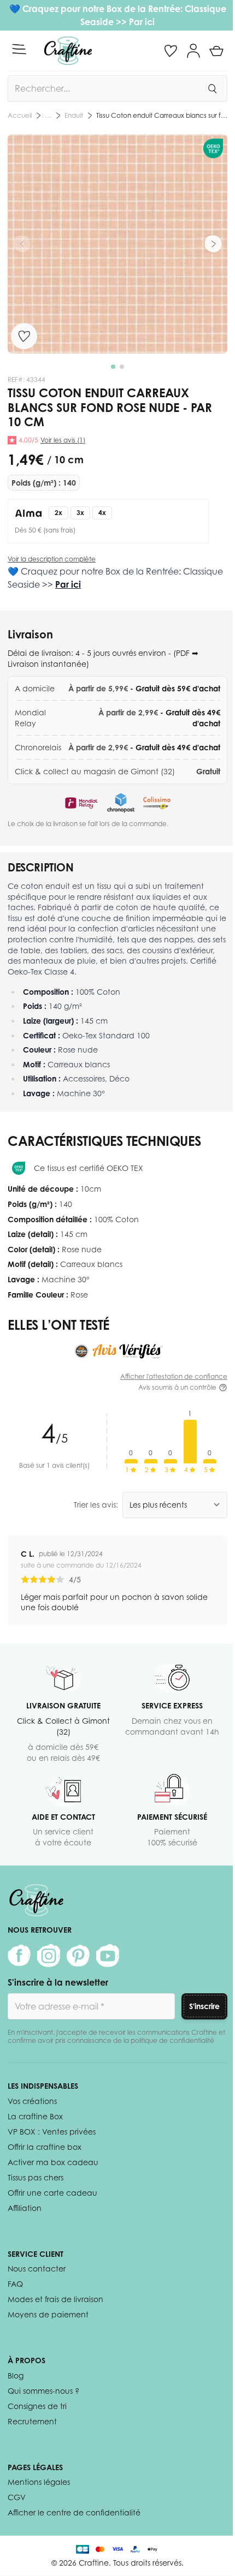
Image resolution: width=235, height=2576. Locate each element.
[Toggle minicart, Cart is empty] (216, 51)
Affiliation (25, 2208)
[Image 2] (122, 367)
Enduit (74, 115)
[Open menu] (19, 49)
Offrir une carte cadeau (52, 2193)
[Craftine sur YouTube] (108, 1956)
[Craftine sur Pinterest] (78, 1956)
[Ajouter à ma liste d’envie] (24, 336)
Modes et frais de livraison (55, 2299)
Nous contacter (37, 2269)
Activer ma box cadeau (53, 2162)
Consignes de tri (37, 2406)
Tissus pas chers (36, 2177)
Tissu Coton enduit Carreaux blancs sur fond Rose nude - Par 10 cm (162, 115)
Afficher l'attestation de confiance (174, 1376)
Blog (16, 2375)
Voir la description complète (52, 559)
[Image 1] (113, 367)
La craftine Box (35, 2116)
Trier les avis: (96, 1505)
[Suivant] (213, 244)
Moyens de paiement (48, 2314)
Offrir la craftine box (45, 2147)
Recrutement (32, 2421)
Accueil (20, 115)
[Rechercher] (212, 88)
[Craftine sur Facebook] (19, 1956)
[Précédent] (22, 244)
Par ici (142, 22)
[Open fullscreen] (117, 244)
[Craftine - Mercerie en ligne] (68, 51)
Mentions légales (39, 2482)
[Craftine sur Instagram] (49, 1956)
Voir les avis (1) (63, 440)
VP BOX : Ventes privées (52, 2132)
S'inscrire (204, 2006)
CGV (17, 2497)
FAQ (15, 2284)
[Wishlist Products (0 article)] (171, 51)
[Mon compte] (193, 51)
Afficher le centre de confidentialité (74, 2512)
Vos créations (32, 2101)
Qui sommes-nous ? (43, 2391)
